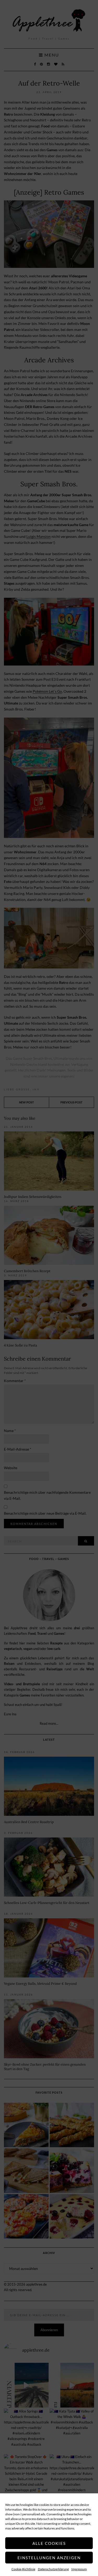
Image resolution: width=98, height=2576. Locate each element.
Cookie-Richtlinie (23, 2569)
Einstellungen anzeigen (49, 2558)
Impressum (79, 2569)
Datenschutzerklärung (53, 2569)
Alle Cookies (49, 2543)
